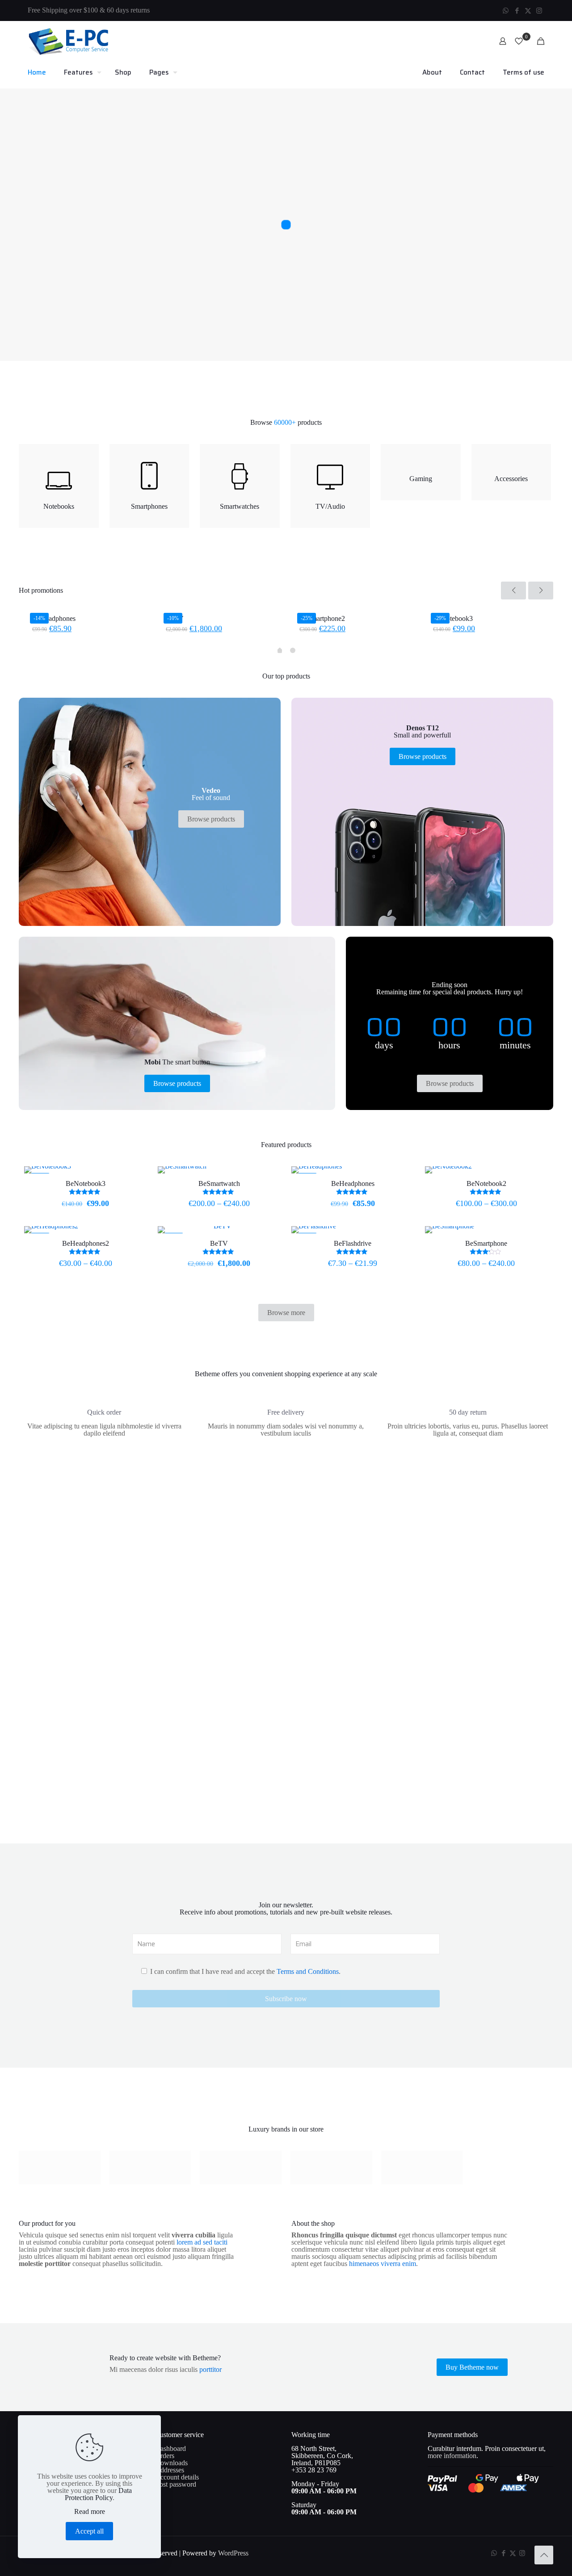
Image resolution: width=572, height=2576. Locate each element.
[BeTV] (219, 607)
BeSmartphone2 (322, 618)
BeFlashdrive (353, 1243)
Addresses (170, 2470)
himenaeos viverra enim (383, 2264)
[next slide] (541, 591)
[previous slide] (513, 591)
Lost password (176, 2484)
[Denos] (150, 2168)
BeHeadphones (54, 618)
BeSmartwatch (219, 1183)
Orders (165, 2456)
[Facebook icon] (517, 11)
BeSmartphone (486, 1243)
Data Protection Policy (98, 2494)
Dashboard (170, 2448)
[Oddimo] (422, 2168)
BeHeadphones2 (86, 1243)
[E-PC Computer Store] (68, 41)
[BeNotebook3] (486, 607)
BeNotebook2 (486, 1183)
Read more (90, 2512)
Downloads (171, 2463)
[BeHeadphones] (86, 607)
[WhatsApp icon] (506, 11)
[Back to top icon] (544, 2555)
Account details (177, 2477)
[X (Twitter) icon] (528, 11)
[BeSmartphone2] (353, 607)
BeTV (219, 1243)
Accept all (89, 2531)
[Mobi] (241, 2168)
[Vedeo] (60, 2168)
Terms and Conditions (308, 1971)
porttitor (210, 2369)
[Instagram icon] (539, 11)
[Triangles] (331, 2168)
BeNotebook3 (453, 618)
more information (452, 2456)
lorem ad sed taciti (202, 2242)
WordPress (233, 2553)
